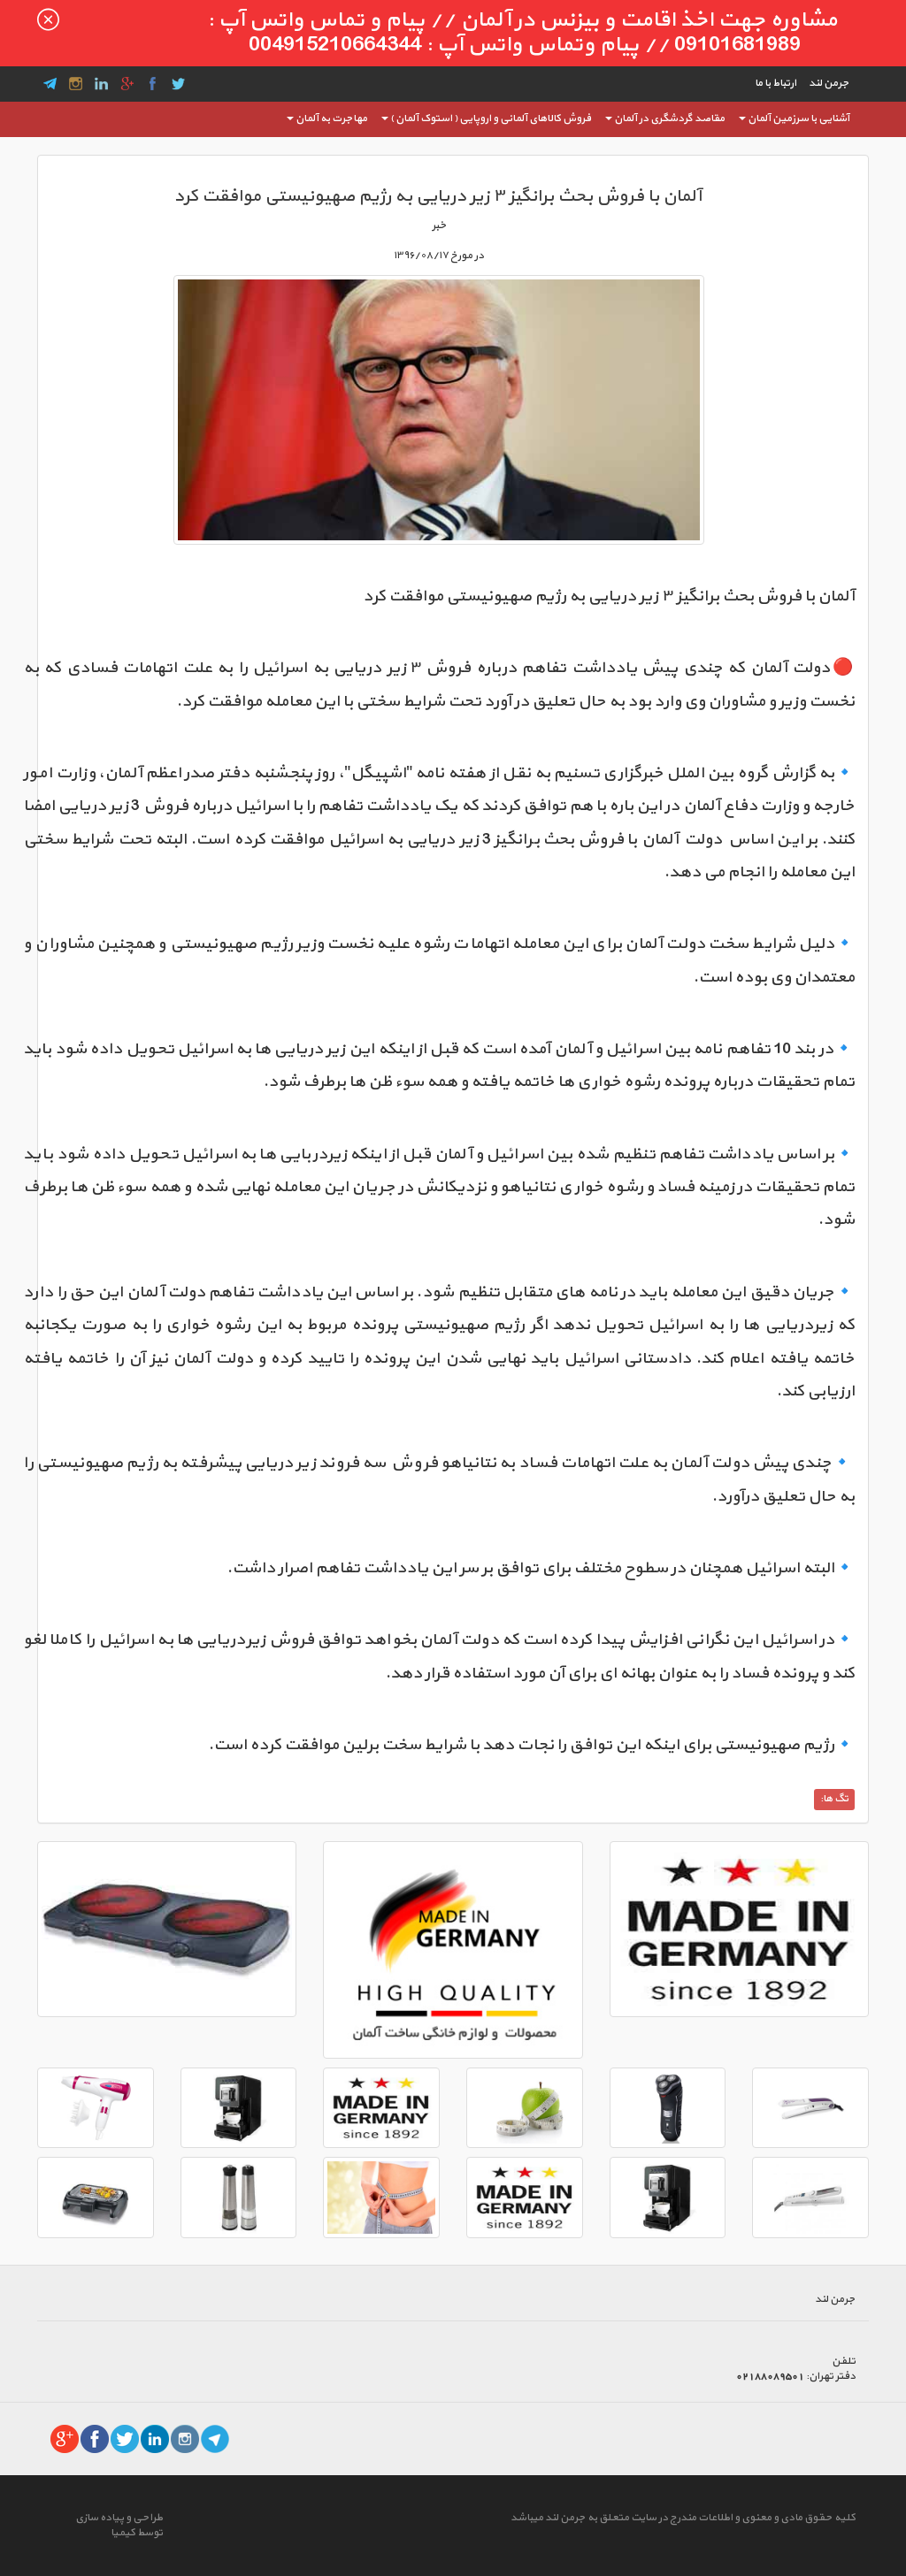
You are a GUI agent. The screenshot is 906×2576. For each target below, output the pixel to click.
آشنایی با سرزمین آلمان (799, 118)
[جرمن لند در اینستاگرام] (185, 2439)
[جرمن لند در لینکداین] (155, 2439)
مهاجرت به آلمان (331, 118)
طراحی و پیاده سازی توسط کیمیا (119, 2525)
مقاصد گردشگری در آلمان (669, 118)
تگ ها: (834, 1799)
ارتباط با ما (775, 83)
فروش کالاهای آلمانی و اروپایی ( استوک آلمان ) (491, 118)
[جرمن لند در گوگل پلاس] (65, 2439)
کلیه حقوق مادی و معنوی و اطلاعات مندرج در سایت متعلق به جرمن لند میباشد (683, 2518)
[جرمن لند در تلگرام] (215, 2439)
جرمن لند (829, 83)
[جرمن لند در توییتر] (125, 2439)
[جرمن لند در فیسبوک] (95, 2439)
